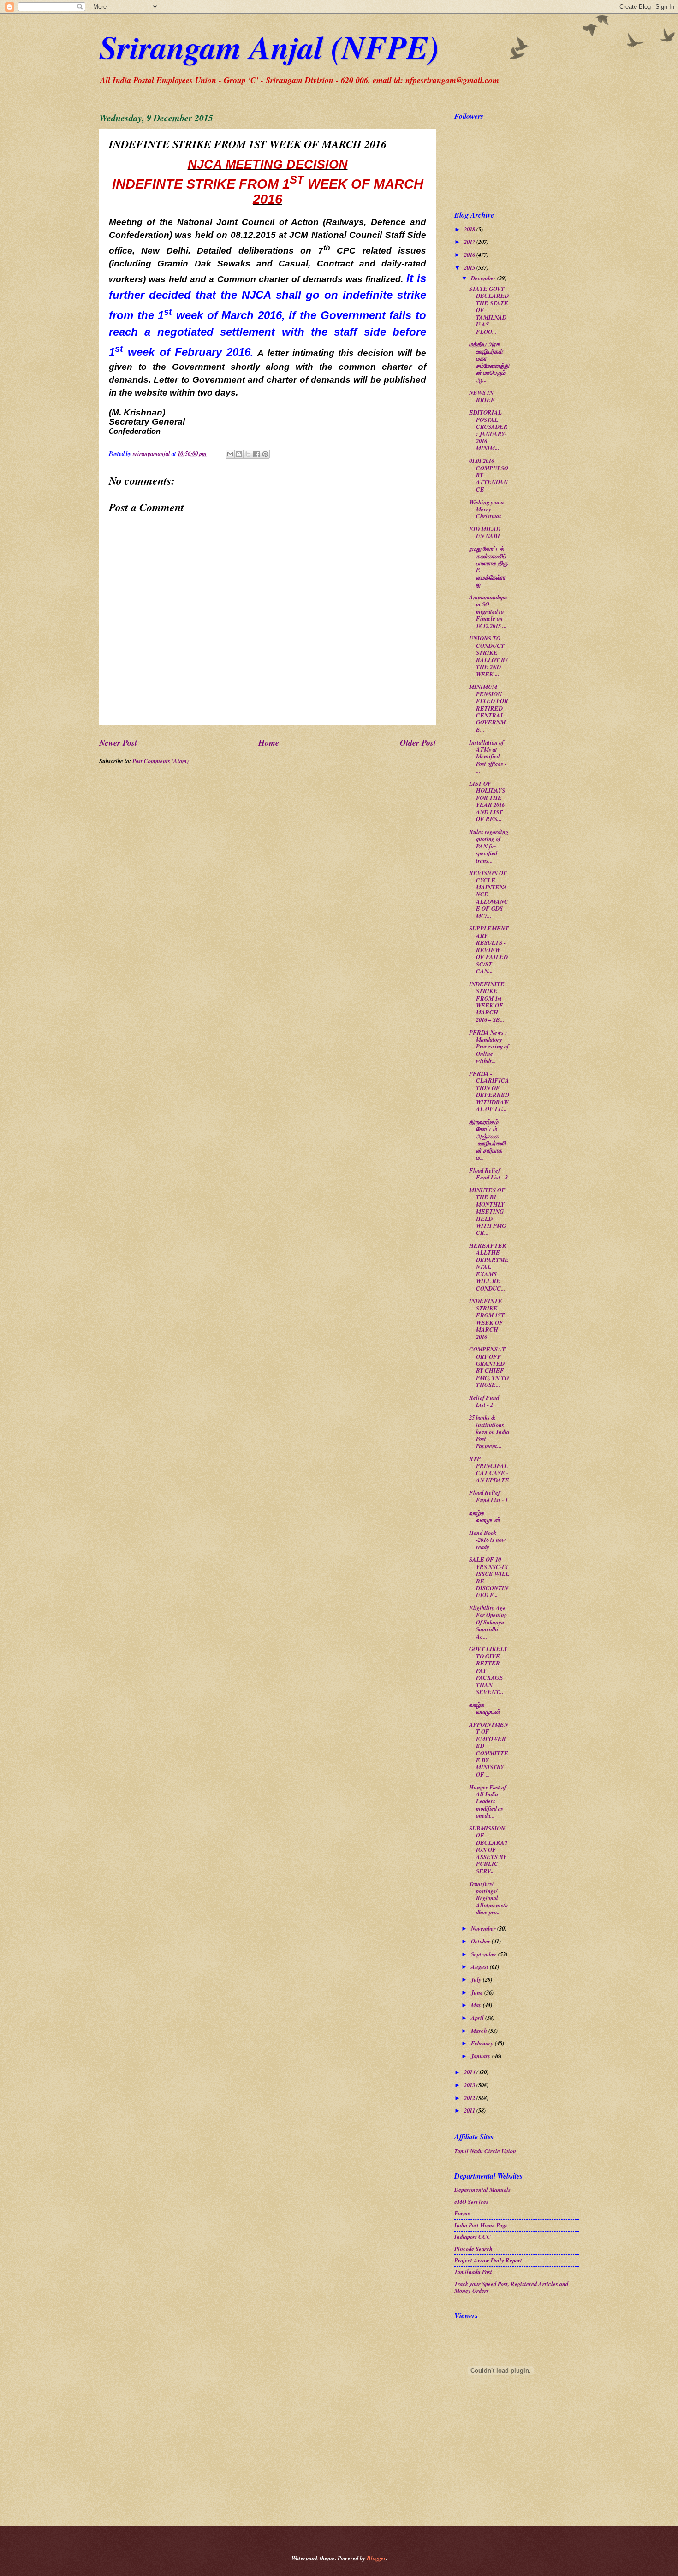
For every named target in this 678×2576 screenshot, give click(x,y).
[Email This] (230, 454)
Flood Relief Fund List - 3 (488, 1174)
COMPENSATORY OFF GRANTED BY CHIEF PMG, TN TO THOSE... (489, 1367)
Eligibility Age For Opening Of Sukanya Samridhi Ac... (488, 1622)
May (477, 2005)
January (482, 2056)
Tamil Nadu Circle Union (485, 2151)
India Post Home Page (481, 2225)
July (477, 1979)
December (484, 278)
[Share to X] (248, 454)
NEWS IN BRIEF (482, 396)
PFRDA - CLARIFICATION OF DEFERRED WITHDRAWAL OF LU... (489, 1091)
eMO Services (471, 2202)
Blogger (376, 2558)
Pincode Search (473, 2249)
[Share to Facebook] (256, 454)
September (485, 1954)
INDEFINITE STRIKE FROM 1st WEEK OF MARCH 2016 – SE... (487, 1002)
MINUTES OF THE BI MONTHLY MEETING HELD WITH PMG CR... (488, 1211)
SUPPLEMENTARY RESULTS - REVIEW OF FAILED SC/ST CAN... (489, 950)
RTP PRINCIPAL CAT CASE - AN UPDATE (489, 1469)
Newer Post (118, 742)
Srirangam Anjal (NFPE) (269, 47)
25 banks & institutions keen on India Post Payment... (489, 1432)
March (480, 2031)
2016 (470, 255)
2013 (470, 2085)
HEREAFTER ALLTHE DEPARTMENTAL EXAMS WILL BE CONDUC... (489, 1267)
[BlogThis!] (239, 454)
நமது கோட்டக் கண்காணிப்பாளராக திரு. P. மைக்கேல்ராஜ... (489, 566)
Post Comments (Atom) (161, 761)
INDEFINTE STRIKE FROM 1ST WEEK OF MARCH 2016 (487, 1318)
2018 (470, 229)
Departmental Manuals (482, 2190)
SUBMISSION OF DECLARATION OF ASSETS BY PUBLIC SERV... (489, 1850)
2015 (470, 267)
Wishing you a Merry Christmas (486, 509)
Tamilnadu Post (473, 2272)
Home (269, 742)
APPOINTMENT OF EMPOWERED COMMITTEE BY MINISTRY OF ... (489, 1749)
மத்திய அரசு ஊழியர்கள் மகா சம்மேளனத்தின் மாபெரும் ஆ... (489, 362)
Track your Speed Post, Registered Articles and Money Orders (511, 2287)
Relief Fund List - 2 (484, 1401)
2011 (470, 2110)
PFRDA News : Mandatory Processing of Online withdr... (489, 1047)
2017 (470, 242)
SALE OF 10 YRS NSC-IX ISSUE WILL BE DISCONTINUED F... (489, 1577)
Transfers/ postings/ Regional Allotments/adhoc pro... (488, 1898)
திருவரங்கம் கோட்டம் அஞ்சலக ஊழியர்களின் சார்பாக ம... (487, 1140)
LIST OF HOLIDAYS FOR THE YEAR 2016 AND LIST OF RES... (487, 801)
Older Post (418, 742)
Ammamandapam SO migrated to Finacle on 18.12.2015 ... (488, 611)
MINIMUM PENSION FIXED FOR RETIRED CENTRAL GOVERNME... (489, 708)
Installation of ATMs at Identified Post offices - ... (488, 757)
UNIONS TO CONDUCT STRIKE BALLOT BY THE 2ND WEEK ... (489, 656)
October (481, 1941)
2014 (470, 2072)
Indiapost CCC (473, 2237)
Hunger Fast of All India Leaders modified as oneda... (488, 1801)
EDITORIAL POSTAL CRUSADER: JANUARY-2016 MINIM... (488, 430)
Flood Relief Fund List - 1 (488, 1496)
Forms (462, 2213)
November (484, 1928)
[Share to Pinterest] (265, 454)
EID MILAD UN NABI (485, 532)
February (483, 2043)
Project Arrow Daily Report (488, 2260)
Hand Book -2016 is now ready (488, 1540)
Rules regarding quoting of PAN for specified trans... (489, 846)
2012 (470, 2098)
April (478, 2018)
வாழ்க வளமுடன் (485, 1516)
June (478, 1992)
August (480, 1966)
